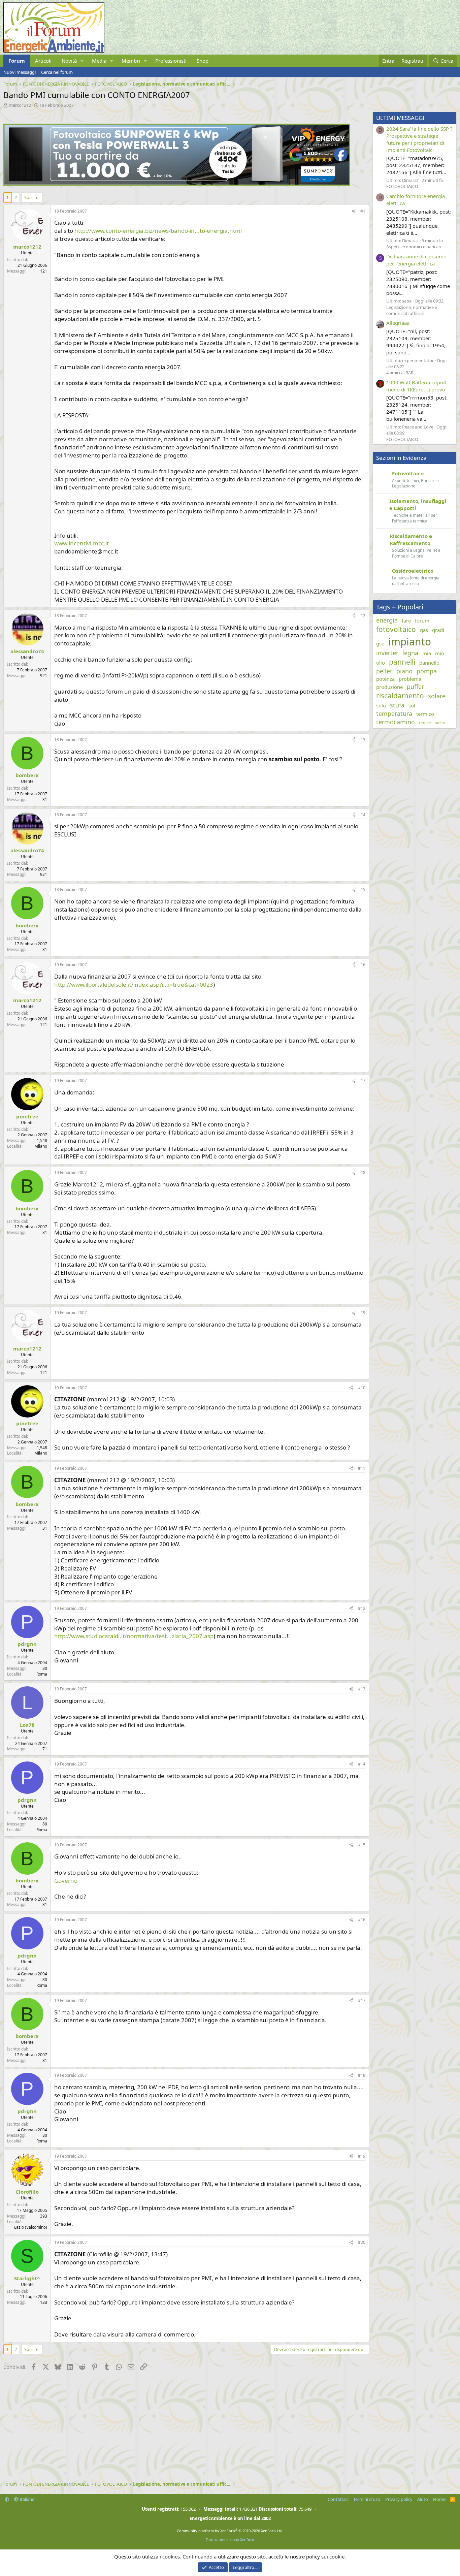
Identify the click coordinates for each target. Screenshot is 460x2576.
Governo (66, 1881)
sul (412, 705)
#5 (363, 889)
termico (425, 714)
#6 (363, 965)
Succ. (29, 197)
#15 (362, 1845)
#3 (363, 740)
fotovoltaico (396, 629)
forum (422, 621)
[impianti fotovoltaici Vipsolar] (177, 184)
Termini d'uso (367, 2499)
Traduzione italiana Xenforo (230, 2539)
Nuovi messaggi (20, 72)
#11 (362, 1468)
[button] (82, 61)
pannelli (402, 662)
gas (424, 630)
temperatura (394, 713)
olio (381, 663)
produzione (389, 687)
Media (99, 61)
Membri (131, 61)
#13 (362, 1689)
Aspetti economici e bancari (414, 247)
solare (437, 696)
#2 (363, 616)
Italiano (27, 2499)
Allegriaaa (398, 323)
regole (425, 723)
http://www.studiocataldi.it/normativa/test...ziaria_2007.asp (134, 1636)
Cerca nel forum (57, 72)
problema (410, 679)
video (440, 723)
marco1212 (20, 105)
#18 (362, 2075)
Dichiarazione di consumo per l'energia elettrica (416, 260)
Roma (42, 1674)
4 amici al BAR (400, 373)
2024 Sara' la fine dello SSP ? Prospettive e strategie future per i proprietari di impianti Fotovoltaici (419, 139)
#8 (363, 1172)
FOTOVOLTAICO (402, 186)
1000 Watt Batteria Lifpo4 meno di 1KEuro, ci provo (416, 386)
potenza (385, 679)
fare (406, 621)
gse (380, 643)
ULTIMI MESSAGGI (400, 118)
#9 (363, 1313)
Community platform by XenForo (230, 2531)
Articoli (43, 61)
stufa (397, 705)
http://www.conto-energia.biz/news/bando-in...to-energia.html (158, 231)
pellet (384, 671)
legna (410, 653)
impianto (410, 642)
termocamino (396, 722)
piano (404, 671)
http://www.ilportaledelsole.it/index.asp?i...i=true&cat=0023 (134, 984)
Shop (203, 61)
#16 (362, 1920)
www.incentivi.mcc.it (81, 543)
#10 (362, 1388)
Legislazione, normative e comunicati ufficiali (412, 310)
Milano (41, 1146)
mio (440, 653)
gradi (438, 630)
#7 (363, 1080)
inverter (387, 653)
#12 (362, 1608)
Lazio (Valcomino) (31, 2227)
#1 (363, 211)
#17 (362, 2000)
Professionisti (171, 61)
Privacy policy (399, 2499)
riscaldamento (400, 696)
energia (387, 620)
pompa (427, 671)
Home (439, 2499)
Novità (69, 61)
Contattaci (338, 2499)
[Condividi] (354, 211)
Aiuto (423, 2499)
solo (381, 705)
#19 (362, 2156)
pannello (429, 663)
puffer (415, 687)
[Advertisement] (185, 2427)
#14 (362, 1764)
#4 (363, 815)
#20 (362, 2242)
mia (427, 653)
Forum (17, 61)
